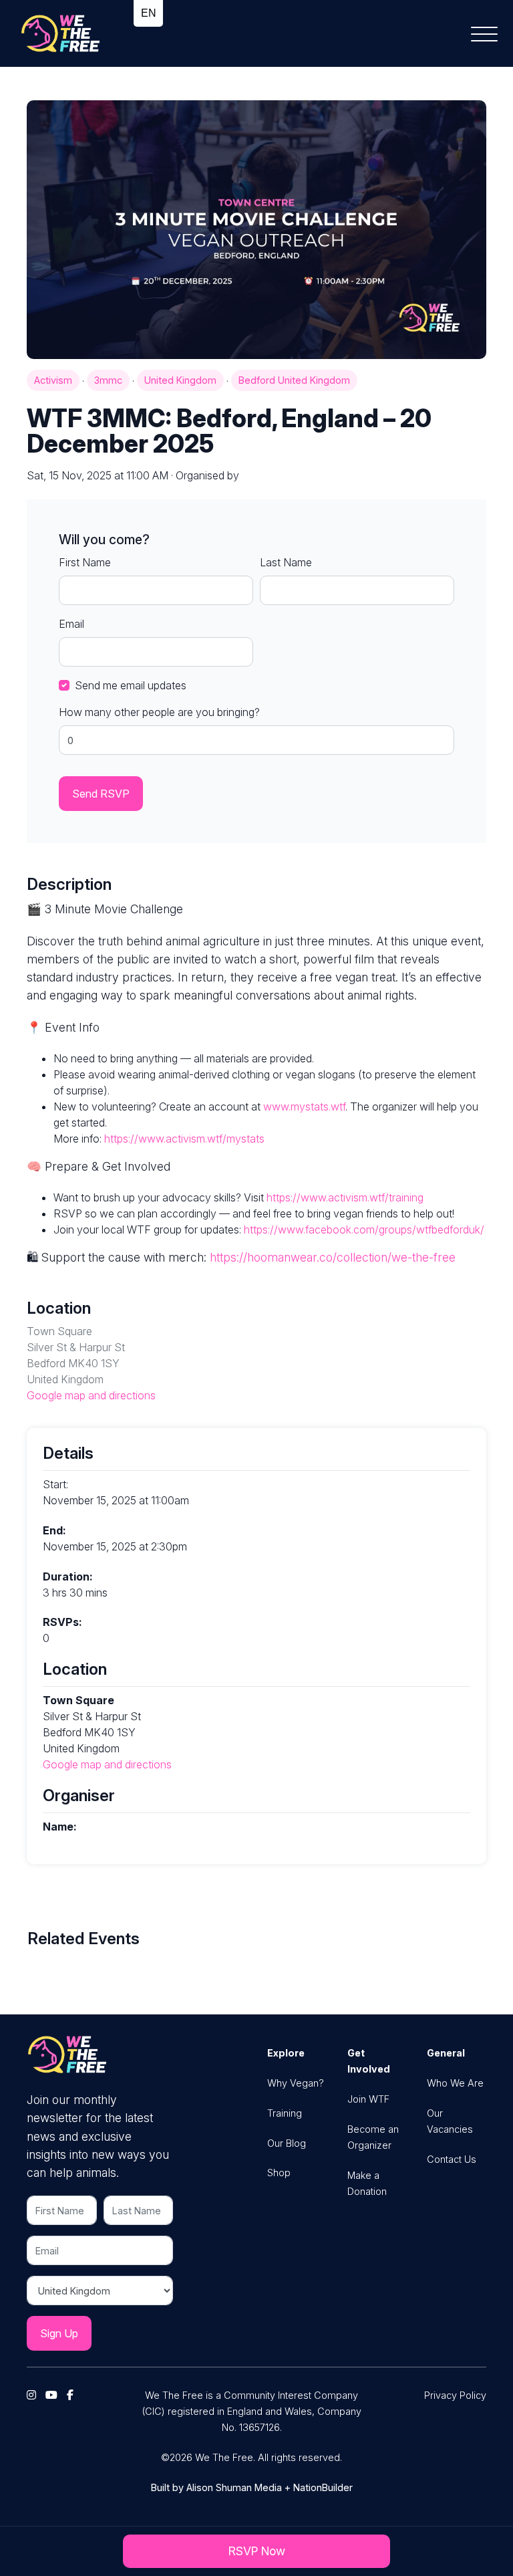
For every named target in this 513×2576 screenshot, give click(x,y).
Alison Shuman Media (234, 2487)
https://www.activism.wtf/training (345, 1197)
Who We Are (455, 2083)
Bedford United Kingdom (294, 380)
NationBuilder (323, 2487)
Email (71, 624)
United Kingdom (180, 380)
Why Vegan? (296, 2083)
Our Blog (287, 2143)
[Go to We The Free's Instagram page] (35, 2395)
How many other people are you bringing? (159, 712)
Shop (279, 2173)
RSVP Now (257, 2551)
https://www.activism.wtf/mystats (184, 1139)
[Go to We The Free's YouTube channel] (55, 2395)
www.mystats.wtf (304, 1106)
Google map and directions (91, 1395)
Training (285, 2113)
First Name (85, 562)
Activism (53, 380)
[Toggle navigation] (489, 33)
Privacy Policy (455, 2395)
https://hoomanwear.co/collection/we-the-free (333, 1257)
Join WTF (368, 2099)
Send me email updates (131, 685)
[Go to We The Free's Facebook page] (73, 2395)
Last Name (286, 562)
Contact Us (452, 2159)
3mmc (108, 380)
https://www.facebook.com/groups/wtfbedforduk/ (364, 1230)
